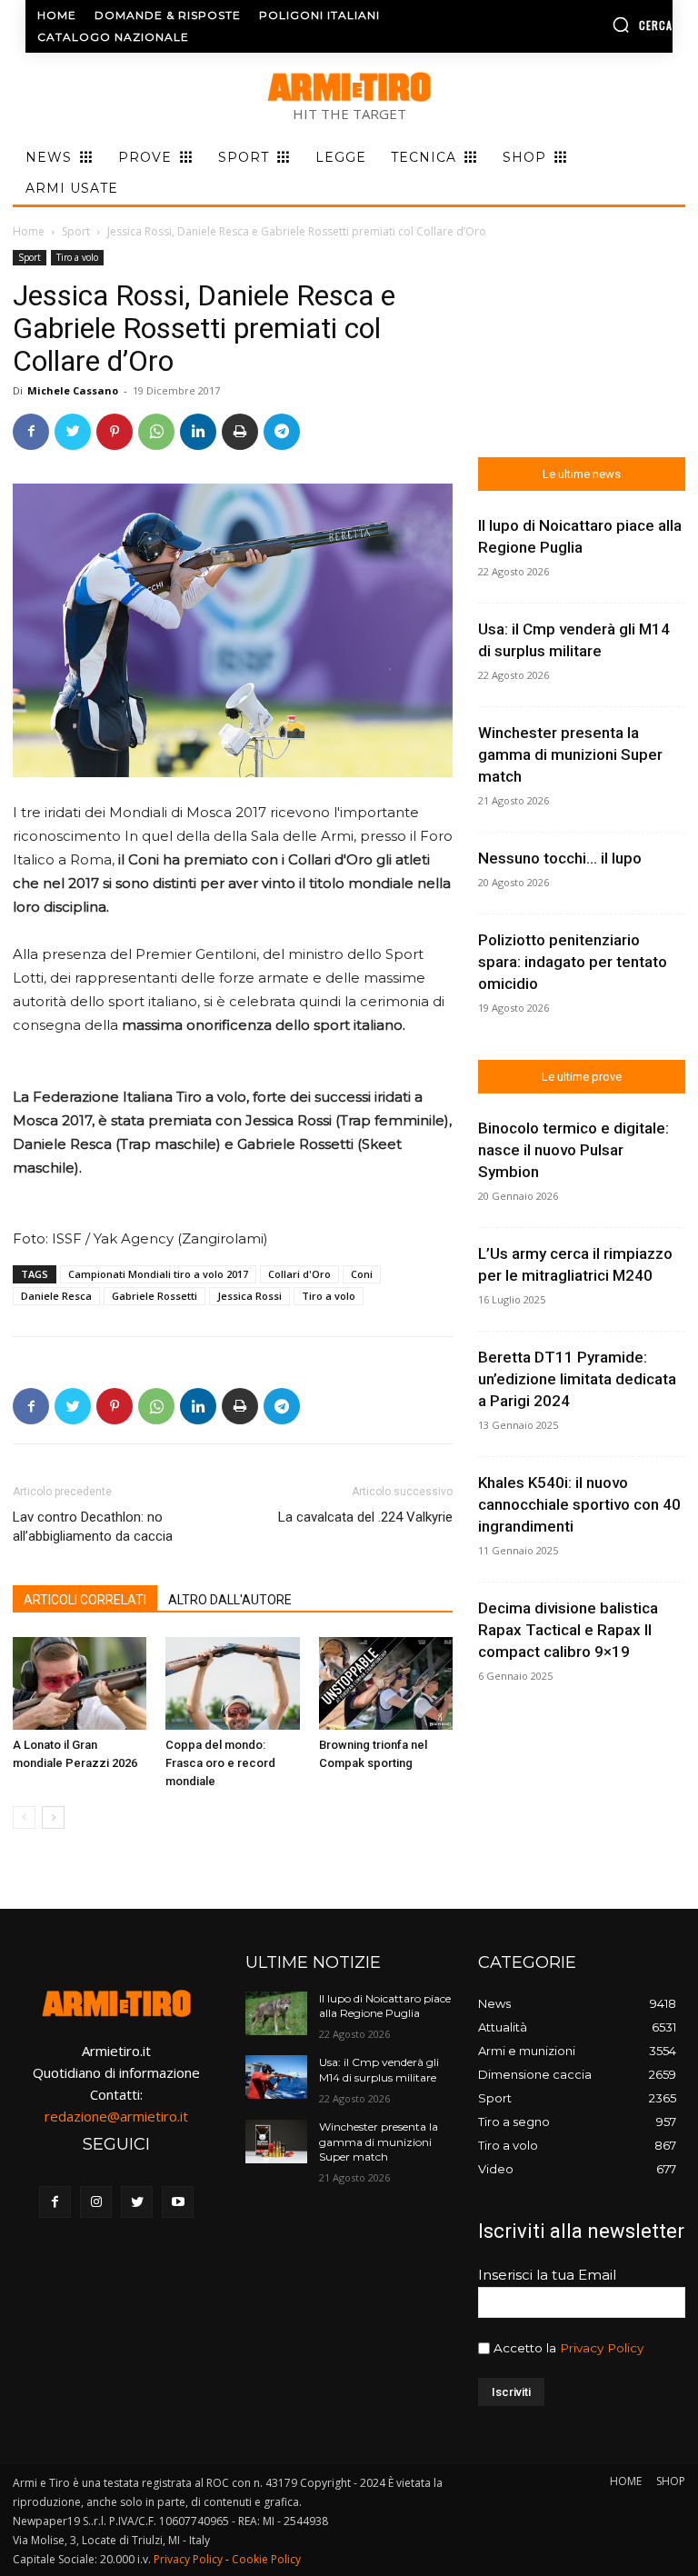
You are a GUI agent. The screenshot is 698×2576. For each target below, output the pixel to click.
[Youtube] (178, 2202)
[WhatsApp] (156, 432)
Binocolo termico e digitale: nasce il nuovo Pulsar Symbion (573, 1150)
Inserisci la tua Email (547, 2275)
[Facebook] (31, 432)
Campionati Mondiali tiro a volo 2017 (158, 1274)
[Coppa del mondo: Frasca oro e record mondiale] (232, 1683)
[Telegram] (282, 432)
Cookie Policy (266, 2559)
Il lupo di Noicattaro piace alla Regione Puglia (385, 2006)
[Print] (240, 432)
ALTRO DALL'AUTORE (230, 1600)
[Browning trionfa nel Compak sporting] (386, 1683)
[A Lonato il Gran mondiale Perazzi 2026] (80, 1683)
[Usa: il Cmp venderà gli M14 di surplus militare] (276, 2077)
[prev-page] (24, 1817)
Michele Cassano (73, 390)
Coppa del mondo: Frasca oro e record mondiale (220, 1763)
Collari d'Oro (299, 1274)
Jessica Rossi (249, 1296)
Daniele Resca (56, 1296)
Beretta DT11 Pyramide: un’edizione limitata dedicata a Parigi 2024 (577, 1379)
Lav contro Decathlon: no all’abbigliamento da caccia (93, 1527)
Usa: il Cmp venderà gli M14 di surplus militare (379, 2070)
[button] (601, 25)
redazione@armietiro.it (116, 2116)
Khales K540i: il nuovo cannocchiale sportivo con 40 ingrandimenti (579, 1504)
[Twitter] (73, 432)
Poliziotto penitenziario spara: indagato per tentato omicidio (573, 962)
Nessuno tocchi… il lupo (560, 858)
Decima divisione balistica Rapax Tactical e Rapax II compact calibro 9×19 (568, 1630)
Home (29, 231)
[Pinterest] (115, 432)
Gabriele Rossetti (155, 1296)
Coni (362, 1274)
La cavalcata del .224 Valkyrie (365, 1517)
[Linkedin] (198, 432)
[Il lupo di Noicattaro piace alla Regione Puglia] (276, 2013)
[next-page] (53, 1817)
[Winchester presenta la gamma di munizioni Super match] (276, 2142)
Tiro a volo (77, 257)
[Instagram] (96, 2202)
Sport (76, 231)
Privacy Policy (602, 2348)
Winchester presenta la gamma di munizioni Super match (570, 754)
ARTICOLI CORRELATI (85, 1600)
